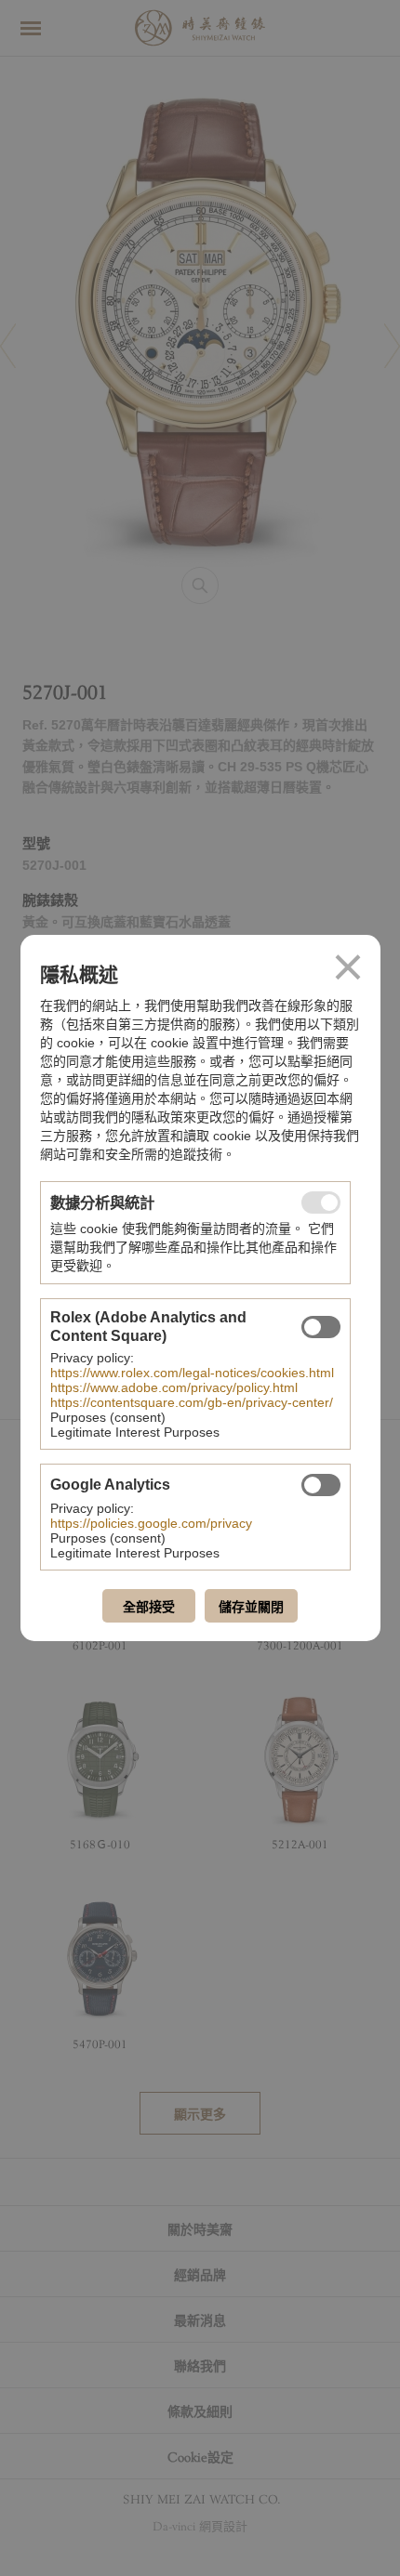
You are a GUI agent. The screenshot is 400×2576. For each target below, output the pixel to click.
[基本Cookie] (321, 1203)
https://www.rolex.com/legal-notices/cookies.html (192, 1373)
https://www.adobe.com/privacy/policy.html (174, 1387)
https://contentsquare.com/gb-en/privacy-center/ (192, 1402)
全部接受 (149, 1607)
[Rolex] (321, 1327)
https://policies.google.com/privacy (151, 1523)
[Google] (321, 1485)
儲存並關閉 (251, 1607)
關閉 (348, 967)
